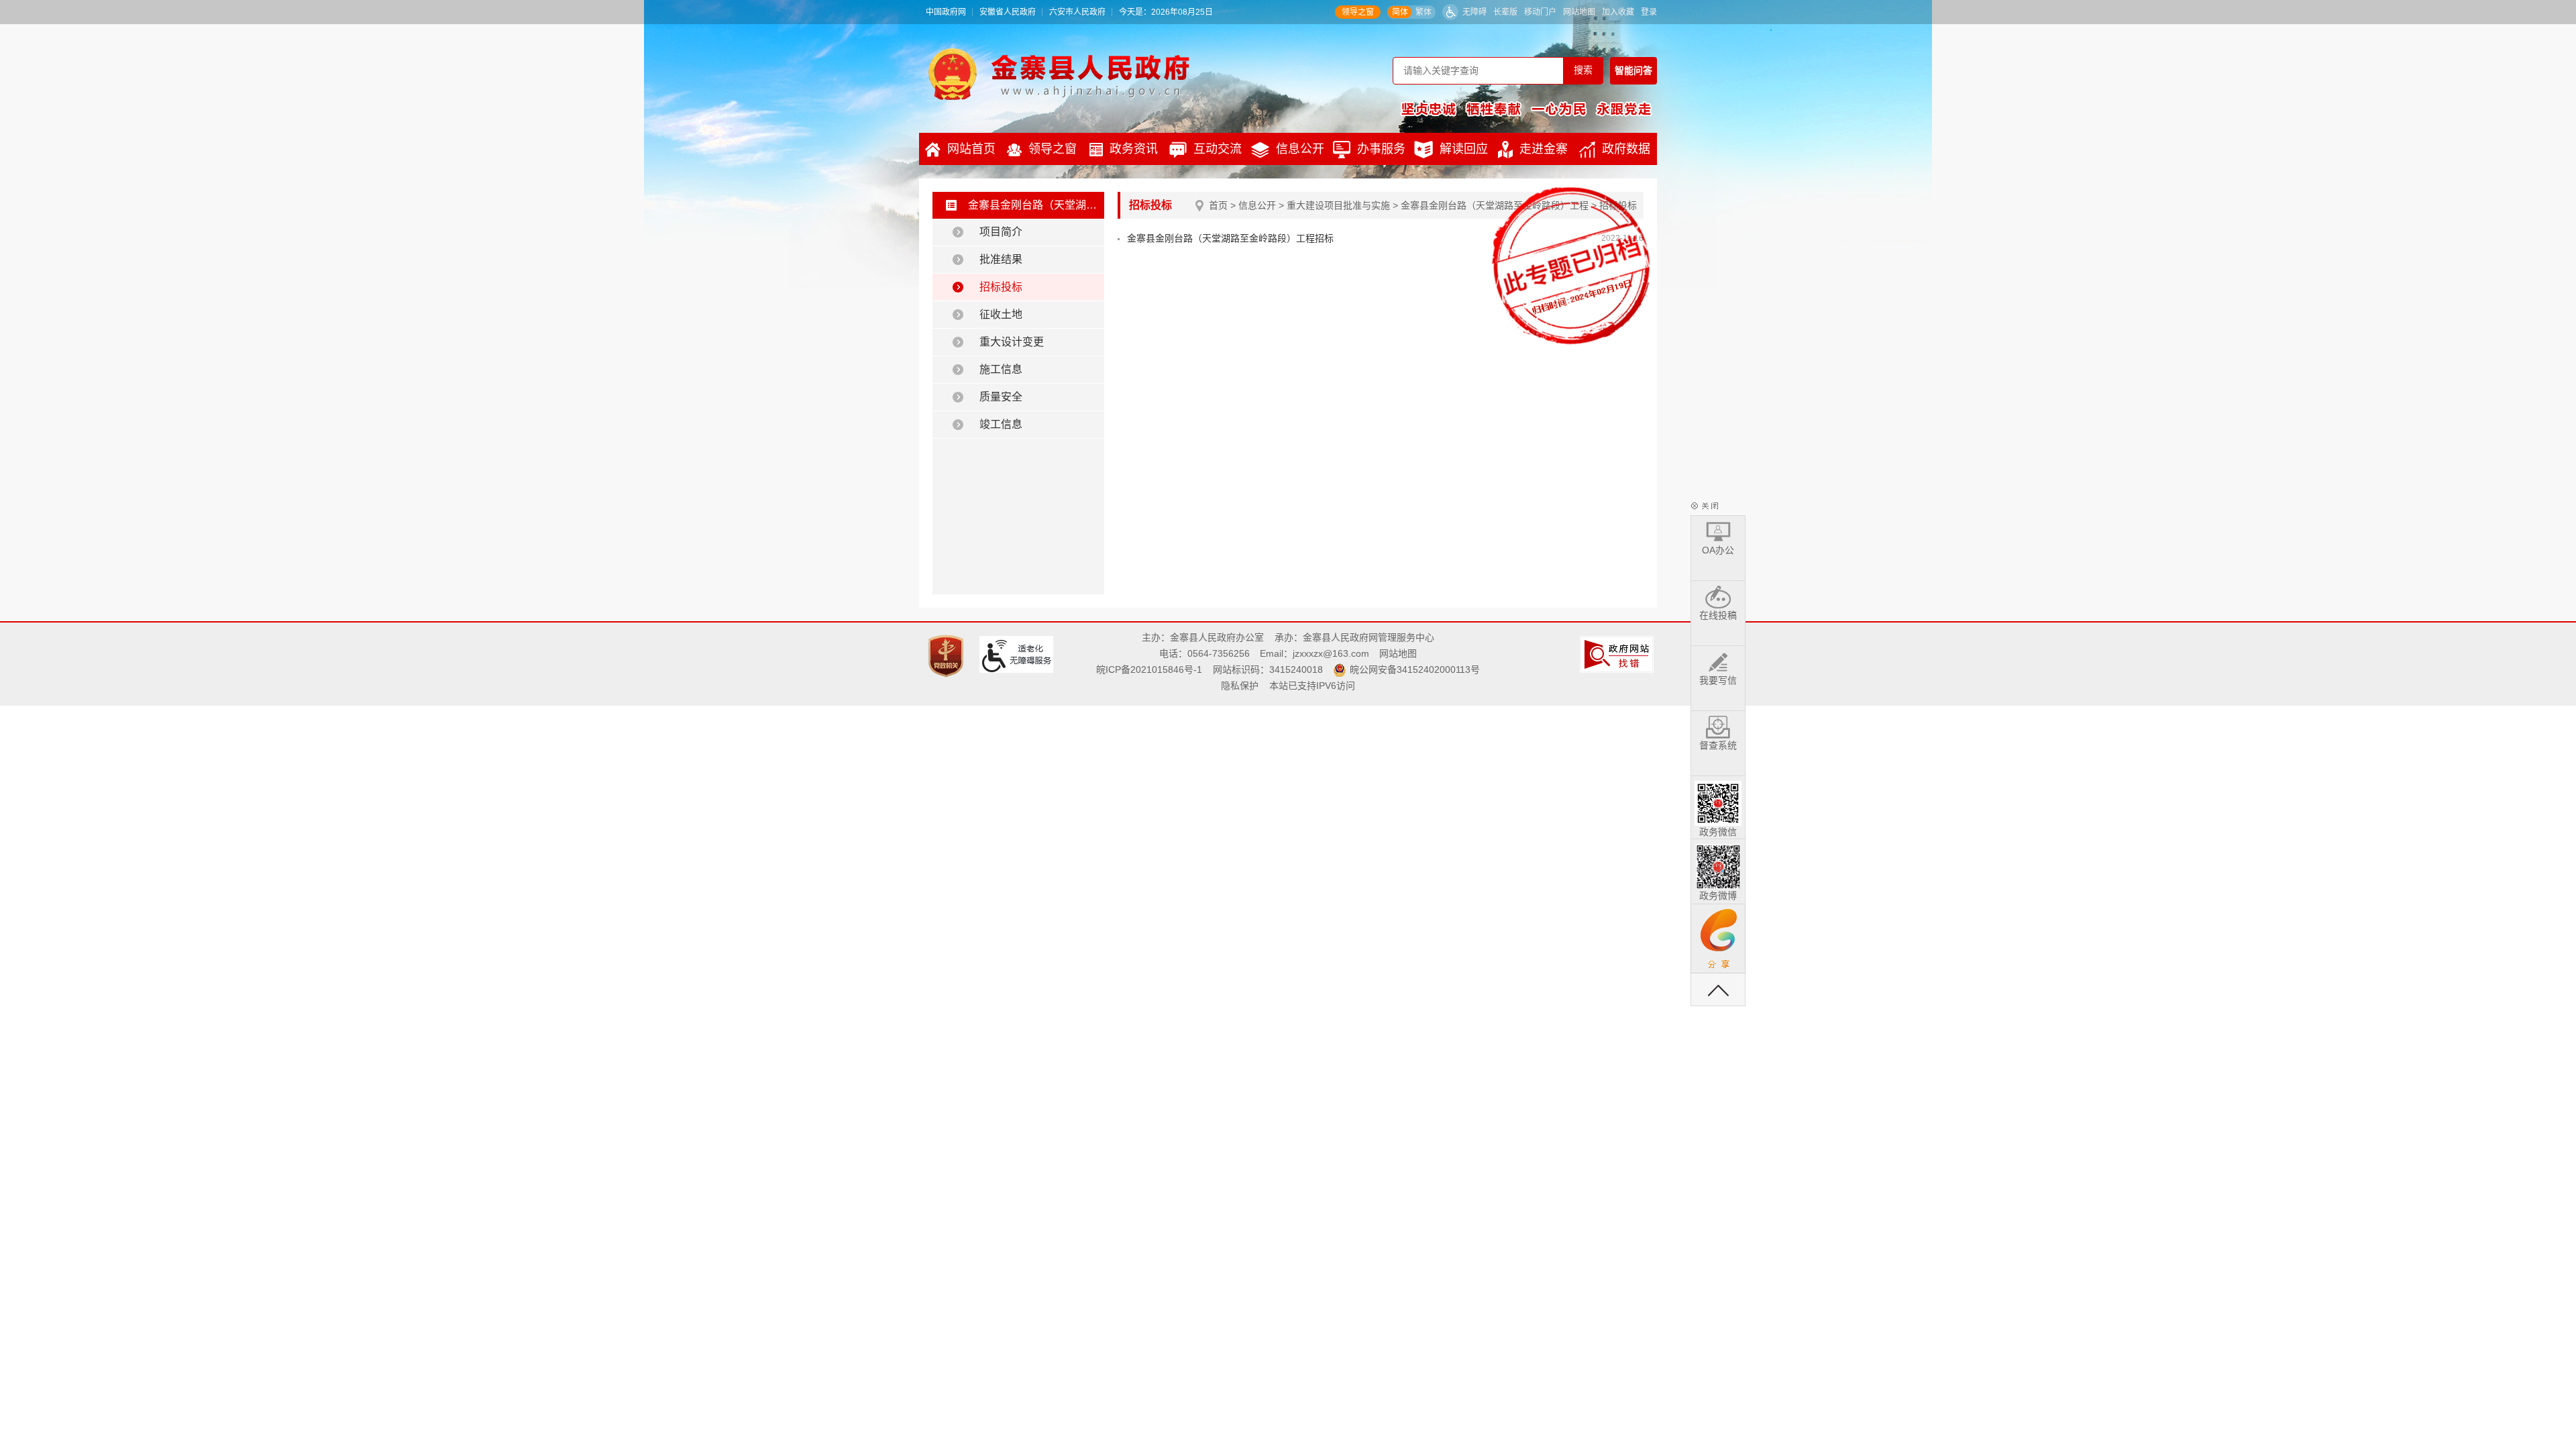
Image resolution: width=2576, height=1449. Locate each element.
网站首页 (971, 149)
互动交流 (1218, 149)
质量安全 (1001, 397)
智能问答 (1633, 70)
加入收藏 (1618, 12)
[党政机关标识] (948, 655)
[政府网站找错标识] (1618, 653)
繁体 (1424, 12)
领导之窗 (1358, 12)
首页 (1218, 205)
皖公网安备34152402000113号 (1415, 669)
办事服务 (1381, 149)
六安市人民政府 (1077, 12)
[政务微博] (1718, 864)
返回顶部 (1718, 989)
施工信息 (1001, 369)
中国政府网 (946, 12)
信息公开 (1300, 149)
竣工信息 (1001, 424)
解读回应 (1464, 149)
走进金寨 (1544, 149)
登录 (1649, 12)
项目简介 (1001, 232)
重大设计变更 (1012, 342)
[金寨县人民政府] (1059, 74)
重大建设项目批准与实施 (1338, 205)
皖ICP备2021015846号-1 (1149, 669)
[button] (1505, 12)
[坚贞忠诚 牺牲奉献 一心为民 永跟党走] (1526, 109)
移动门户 (1540, 12)
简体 (1400, 12)
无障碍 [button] (1474, 12)
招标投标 (1001, 287)
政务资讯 (1134, 149)
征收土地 (1001, 314)
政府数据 (1626, 149)
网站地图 (1579, 12)
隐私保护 (1240, 686)
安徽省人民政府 (1008, 12)
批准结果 (1001, 259)
